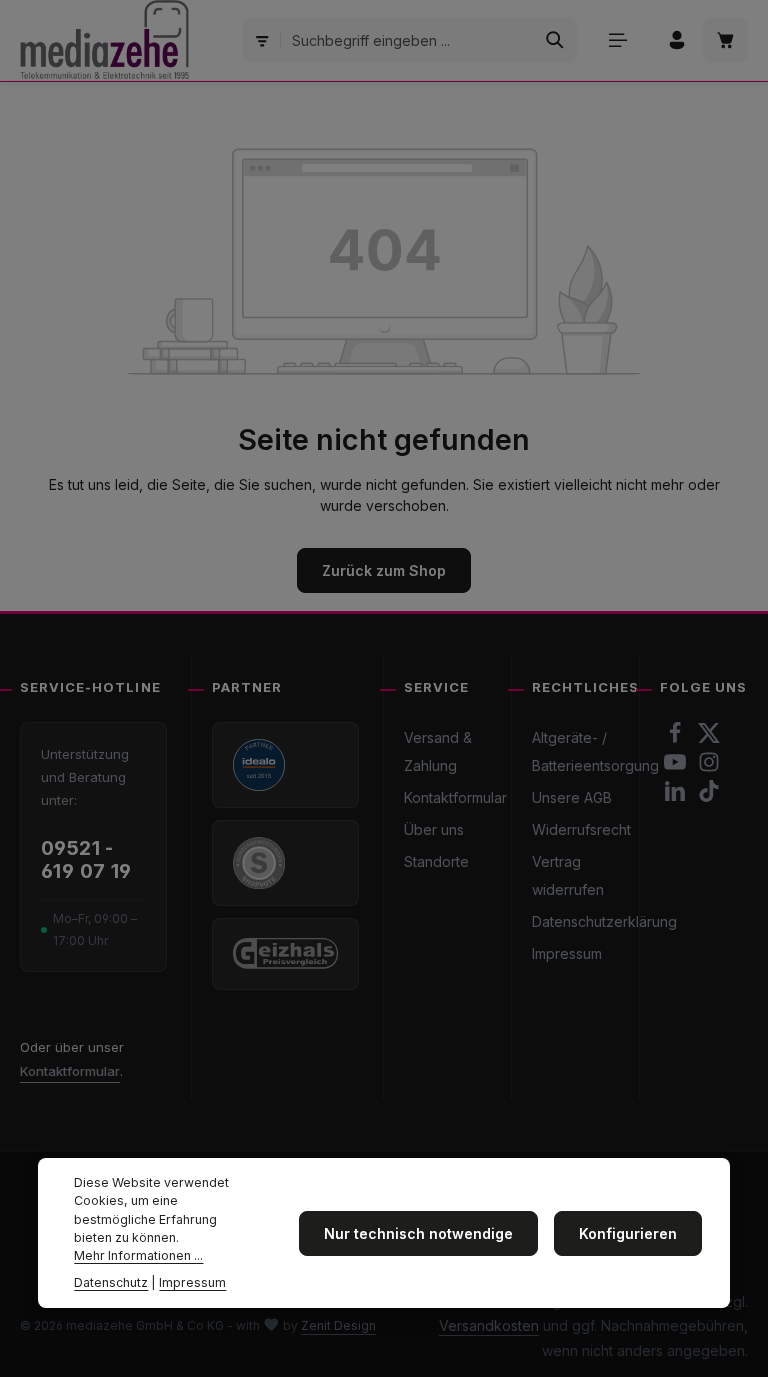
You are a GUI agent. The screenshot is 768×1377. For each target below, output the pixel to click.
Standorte (436, 861)
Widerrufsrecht (581, 829)
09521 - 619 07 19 (86, 860)
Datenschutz (111, 1282)
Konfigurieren (628, 1233)
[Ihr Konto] (676, 40)
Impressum (567, 953)
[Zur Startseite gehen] (104, 40)
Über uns (434, 829)
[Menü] (617, 40)
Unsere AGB (572, 797)
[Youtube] (677, 767)
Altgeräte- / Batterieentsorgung (595, 751)
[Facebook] (677, 738)
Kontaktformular (70, 1071)
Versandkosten (489, 1325)
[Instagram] (709, 767)
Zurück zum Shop (384, 570)
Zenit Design (338, 1325)
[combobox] (408, 40)
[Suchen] (555, 40)
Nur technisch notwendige (418, 1233)
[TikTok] (709, 796)
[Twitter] (709, 738)
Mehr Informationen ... (138, 1255)
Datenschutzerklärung (604, 921)
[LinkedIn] (677, 796)
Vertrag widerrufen (568, 875)
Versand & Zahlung (438, 751)
